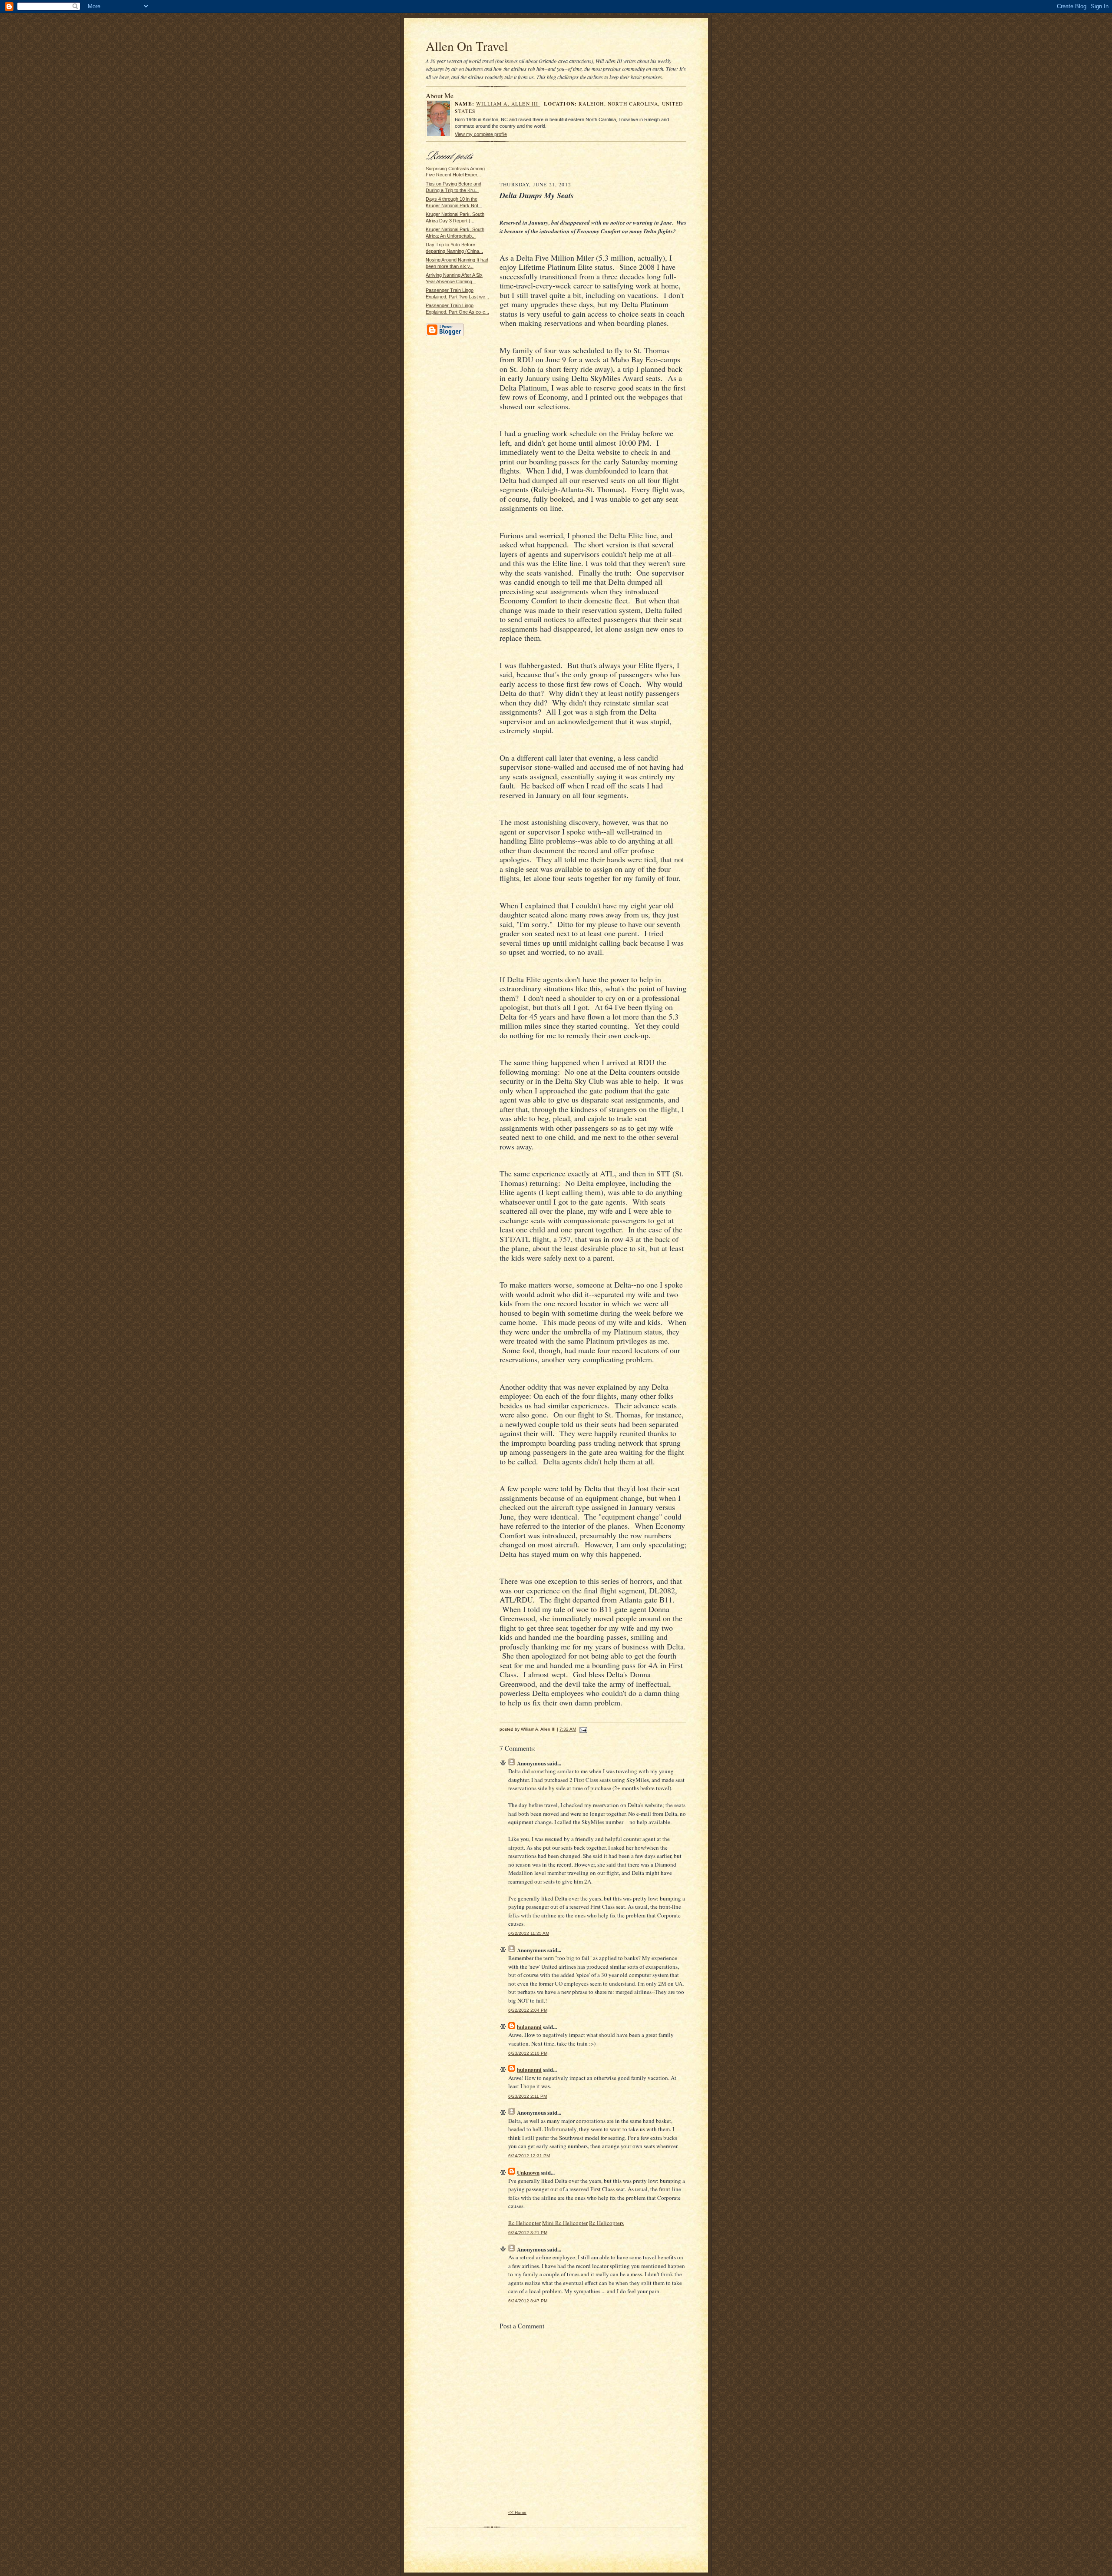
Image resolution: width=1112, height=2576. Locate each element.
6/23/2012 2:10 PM (528, 2053)
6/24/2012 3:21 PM (528, 2233)
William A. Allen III (508, 104)
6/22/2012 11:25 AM (529, 1933)
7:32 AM (568, 1729)
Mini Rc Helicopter (565, 2223)
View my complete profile (481, 134)
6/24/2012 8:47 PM (528, 2301)
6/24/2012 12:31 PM (529, 2156)
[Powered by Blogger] (445, 335)
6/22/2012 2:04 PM (528, 2010)
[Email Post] (582, 1729)
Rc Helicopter (525, 2223)
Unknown (528, 2172)
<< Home (517, 2512)
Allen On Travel (467, 46)
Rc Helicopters (606, 2223)
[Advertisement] (593, 164)
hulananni (529, 2027)
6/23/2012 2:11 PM (528, 2096)
